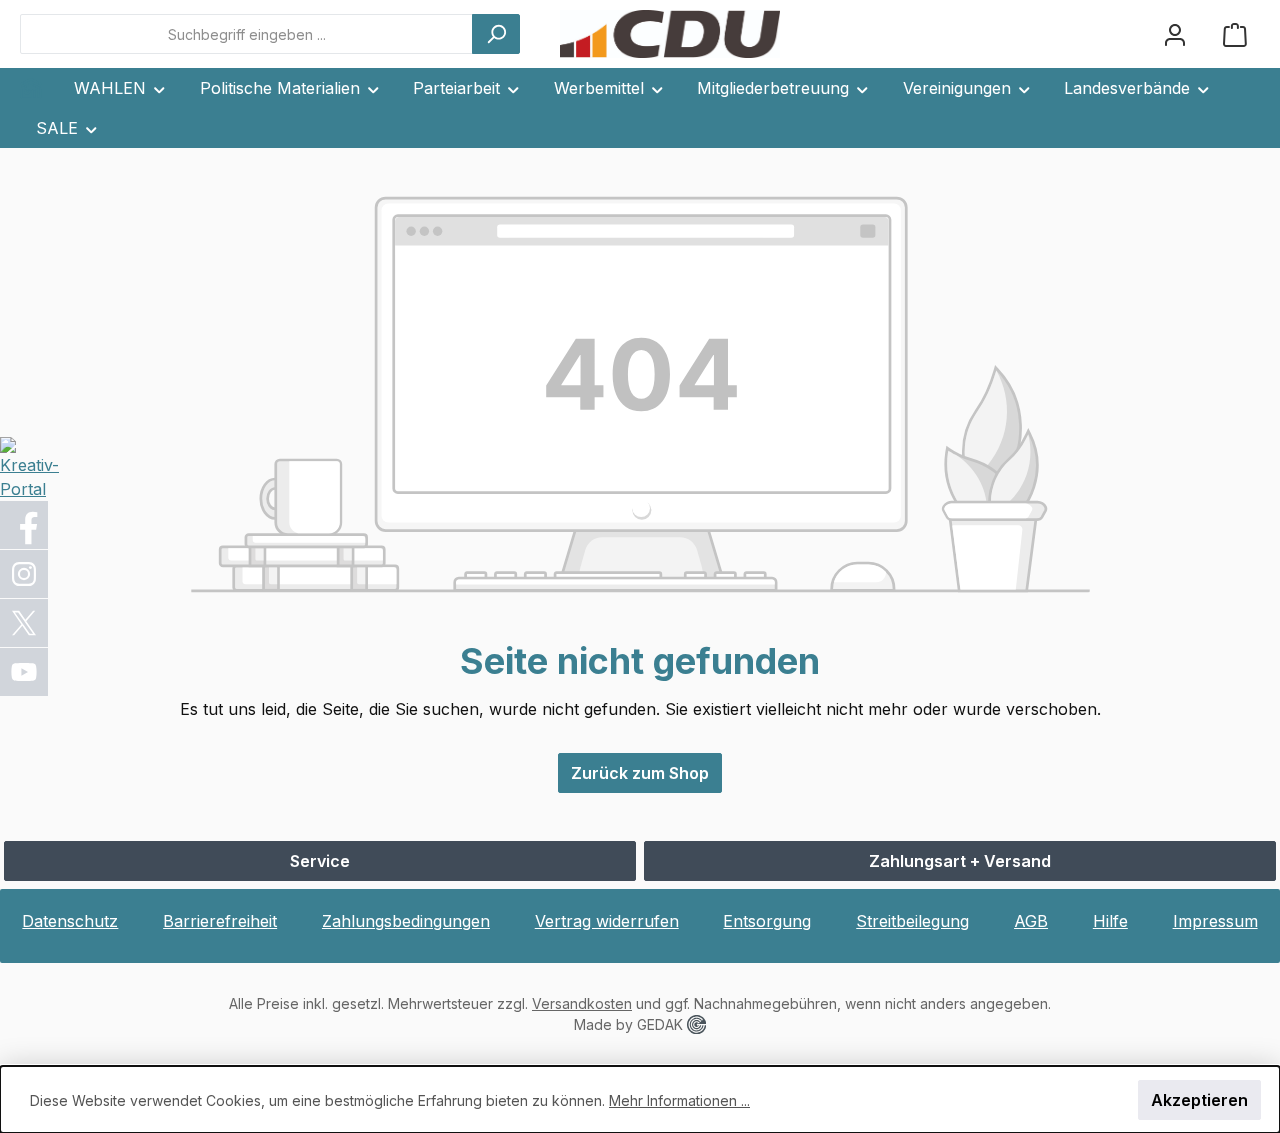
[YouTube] (25, 672)
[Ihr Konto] (1175, 34)
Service (320, 861)
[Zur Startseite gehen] (670, 34)
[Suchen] (496, 34)
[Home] (39, 88)
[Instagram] (25, 574)
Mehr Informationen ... (679, 1100)
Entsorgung (767, 921)
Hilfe (1110, 921)
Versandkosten (582, 1003)
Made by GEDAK (630, 1024)
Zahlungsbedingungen (406, 921)
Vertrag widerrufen (607, 921)
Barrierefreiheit (220, 921)
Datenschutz (70, 921)
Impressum (1215, 921)
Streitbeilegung (912, 921)
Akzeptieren (1199, 1100)
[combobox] (246, 34)
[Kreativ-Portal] (29, 467)
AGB (1031, 921)
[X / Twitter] (25, 623)
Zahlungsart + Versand (960, 861)
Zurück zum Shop (640, 773)
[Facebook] (25, 525)
